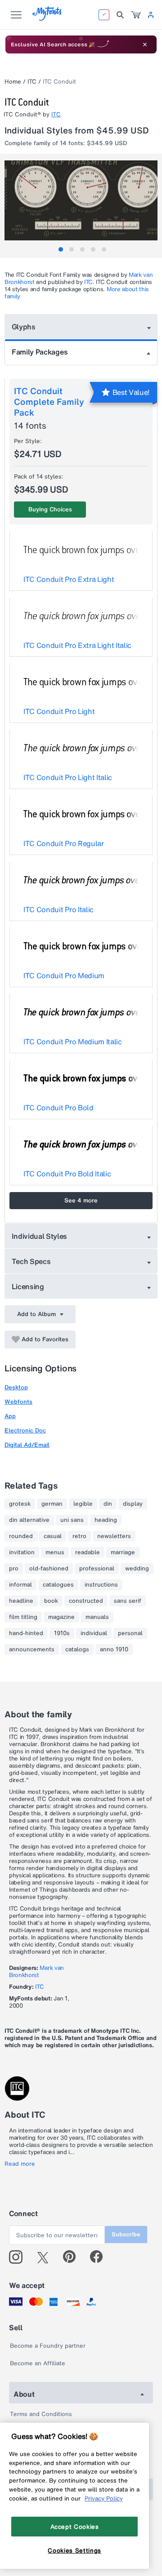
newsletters (114, 1536)
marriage (123, 1552)
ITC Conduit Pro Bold (58, 1108)
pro (14, 1569)
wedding (137, 1569)
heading (106, 1520)
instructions (101, 1585)
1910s (62, 1633)
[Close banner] (145, 44)
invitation (22, 1552)
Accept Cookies (75, 2527)
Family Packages (40, 352)
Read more (20, 2164)
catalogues (58, 1585)
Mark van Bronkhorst (36, 1971)
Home (13, 82)
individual (94, 1633)
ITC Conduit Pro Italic (58, 909)
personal (130, 1633)
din (108, 1504)
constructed (86, 1601)
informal (20, 1585)
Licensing (28, 1286)
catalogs (77, 1649)
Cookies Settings (74, 2550)
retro (79, 1536)
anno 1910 (114, 1649)
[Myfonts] (47, 18)
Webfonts (18, 1402)
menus (55, 1552)
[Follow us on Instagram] (19, 2257)
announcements (32, 1649)
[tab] (61, 249)
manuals (97, 1617)
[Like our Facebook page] (100, 2257)
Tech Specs (31, 1261)
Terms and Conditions (41, 2414)
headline (21, 1601)
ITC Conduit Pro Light (59, 711)
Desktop (16, 1387)
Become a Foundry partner (48, 2346)
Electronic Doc (25, 1430)
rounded (21, 1536)
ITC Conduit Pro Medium (64, 975)
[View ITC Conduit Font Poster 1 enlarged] (82, 200)
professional (97, 1569)
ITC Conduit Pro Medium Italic (73, 1042)
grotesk (20, 1504)
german (52, 1504)
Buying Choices (50, 509)
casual (53, 1536)
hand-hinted (26, 1633)
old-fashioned (49, 1569)
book (51, 1601)
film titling (23, 1617)
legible (83, 1504)
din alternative (29, 1520)
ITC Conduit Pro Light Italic (68, 777)
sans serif (128, 1601)
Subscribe (126, 2234)
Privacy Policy (104, 2498)
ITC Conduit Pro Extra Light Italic (77, 645)
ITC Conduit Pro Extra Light (69, 579)
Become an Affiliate (38, 2363)
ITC (32, 82)
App (10, 1416)
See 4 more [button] (81, 1200)
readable (88, 1552)
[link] (136, 15)
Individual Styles (40, 1236)
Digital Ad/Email (27, 1445)
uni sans (72, 1520)
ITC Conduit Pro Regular (64, 843)
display (133, 1504)
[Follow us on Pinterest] (73, 2257)
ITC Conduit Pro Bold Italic (67, 1174)
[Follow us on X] (46, 2257)
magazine (61, 1617)
